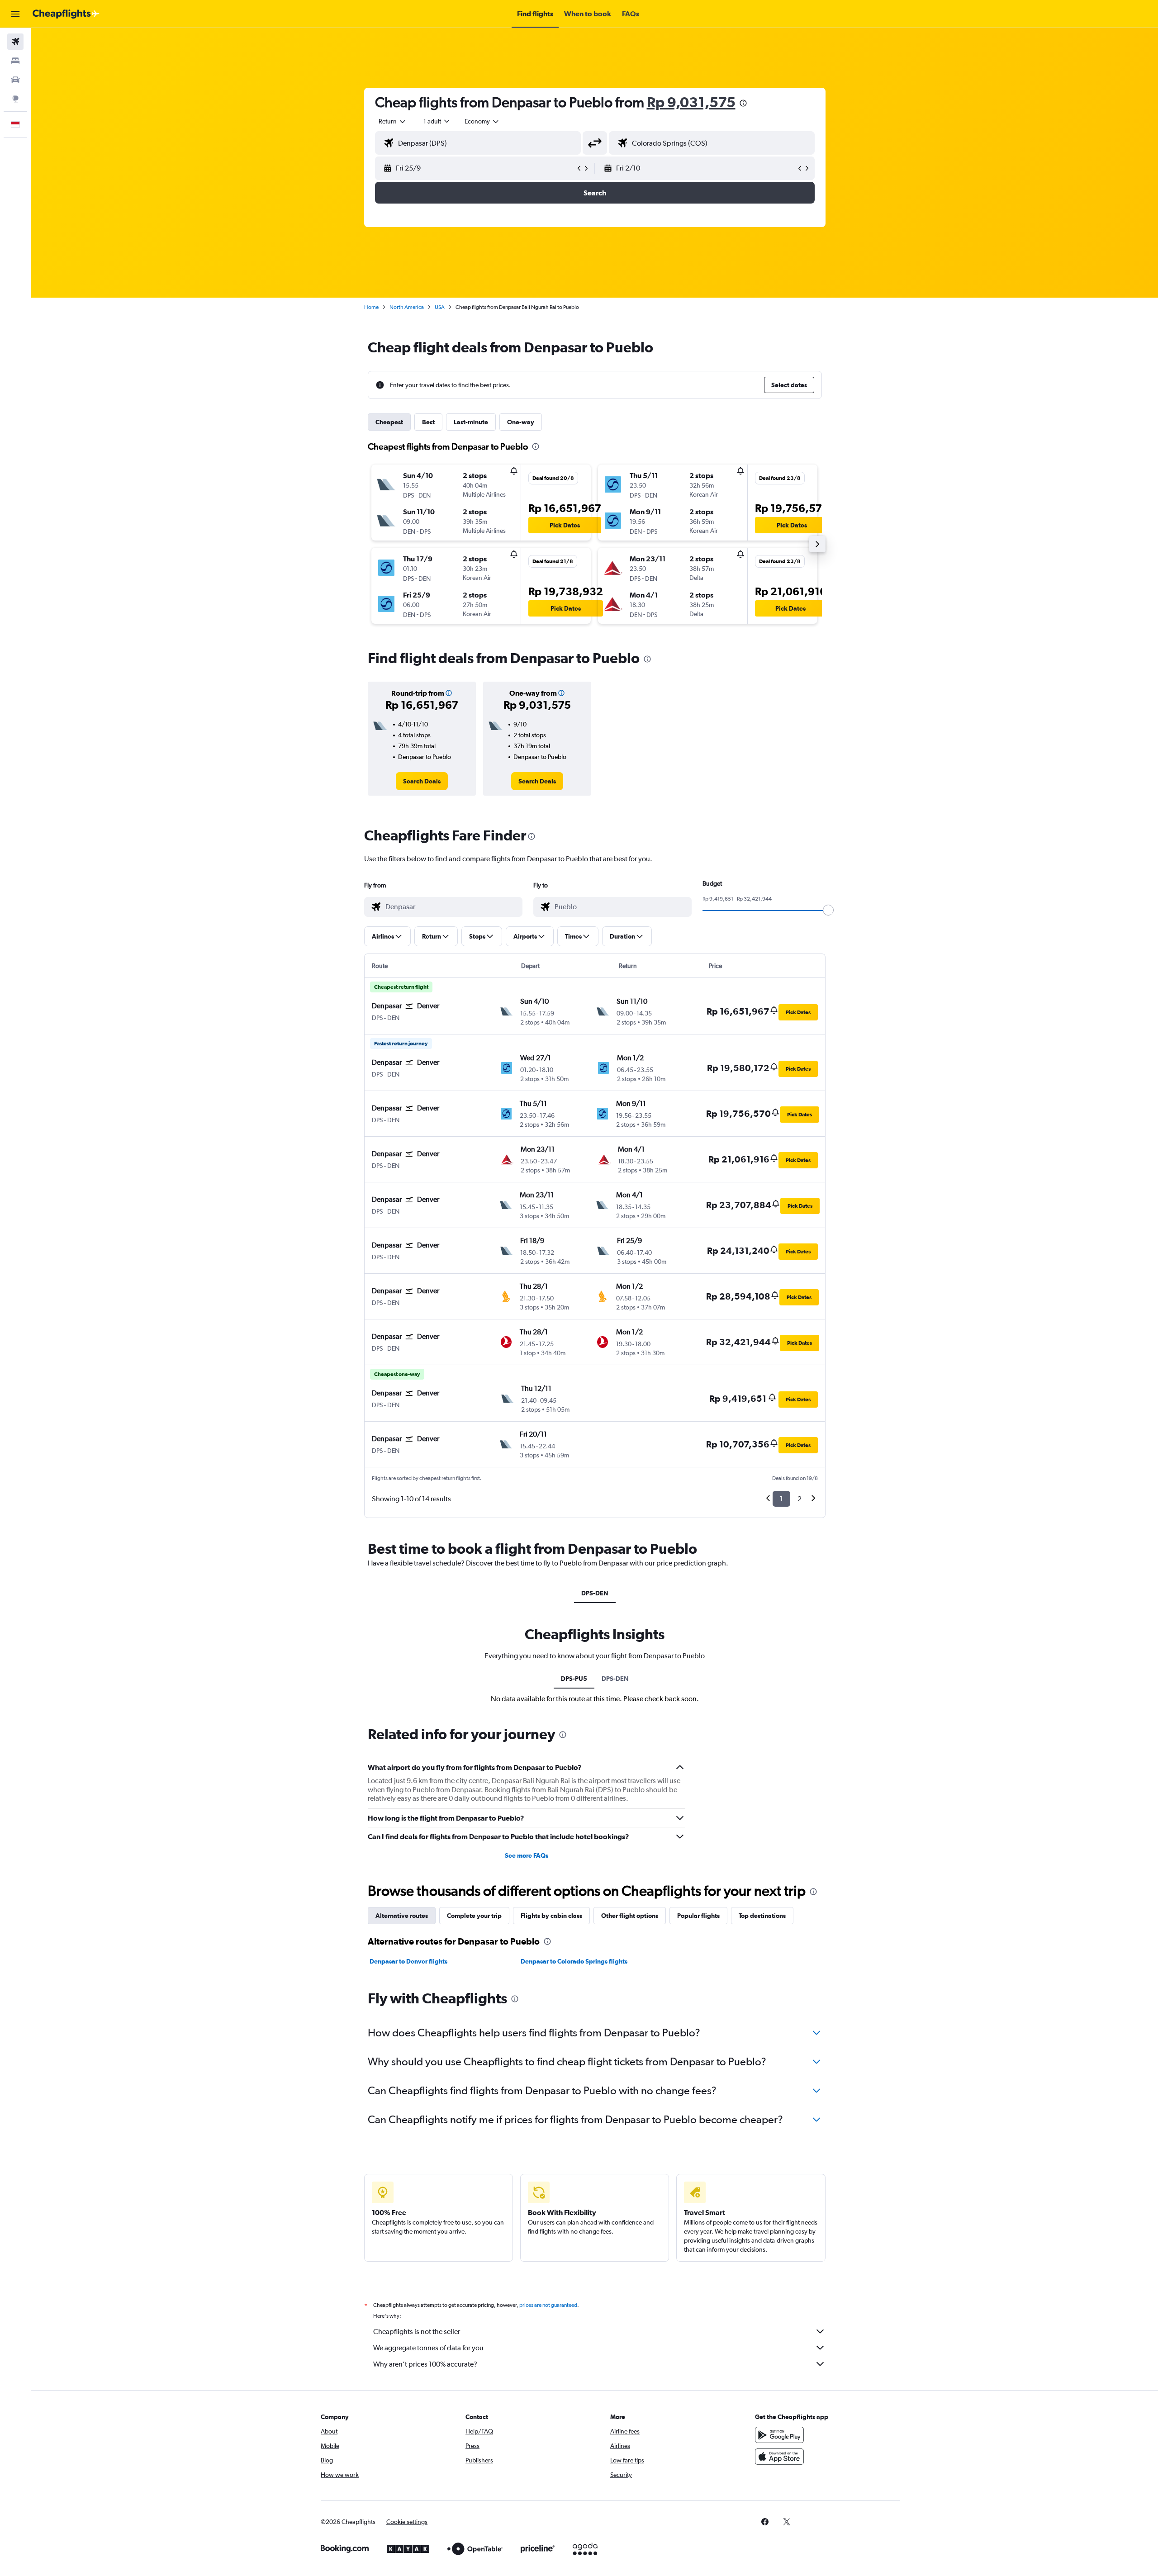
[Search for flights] (15, 42)
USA (440, 307)
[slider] (828, 910)
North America (407, 307)
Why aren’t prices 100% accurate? (425, 2364)
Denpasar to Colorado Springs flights (574, 1961)
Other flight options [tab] (630, 1916)
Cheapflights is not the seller (417, 2332)
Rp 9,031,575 (691, 102)
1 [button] (781, 1499)
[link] (422, 781)
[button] (15, 14)
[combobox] (393, 121)
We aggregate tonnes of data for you (428, 2348)
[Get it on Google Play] (779, 2435)
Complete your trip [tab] (474, 1916)
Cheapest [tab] (389, 422)
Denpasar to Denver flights (408, 1961)
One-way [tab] (521, 422)
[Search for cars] (15, 80)
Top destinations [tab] (762, 1916)
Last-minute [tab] (471, 422)
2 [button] (800, 1499)
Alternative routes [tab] (402, 1916)
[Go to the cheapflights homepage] (66, 14)
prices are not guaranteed (548, 2305)
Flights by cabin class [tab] (551, 1916)
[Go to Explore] (15, 99)
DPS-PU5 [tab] (574, 1679)
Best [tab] (428, 422)
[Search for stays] (15, 61)
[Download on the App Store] (779, 2457)
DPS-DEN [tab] (595, 1593)
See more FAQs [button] (527, 1855)
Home (371, 307)
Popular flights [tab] (698, 1916)
